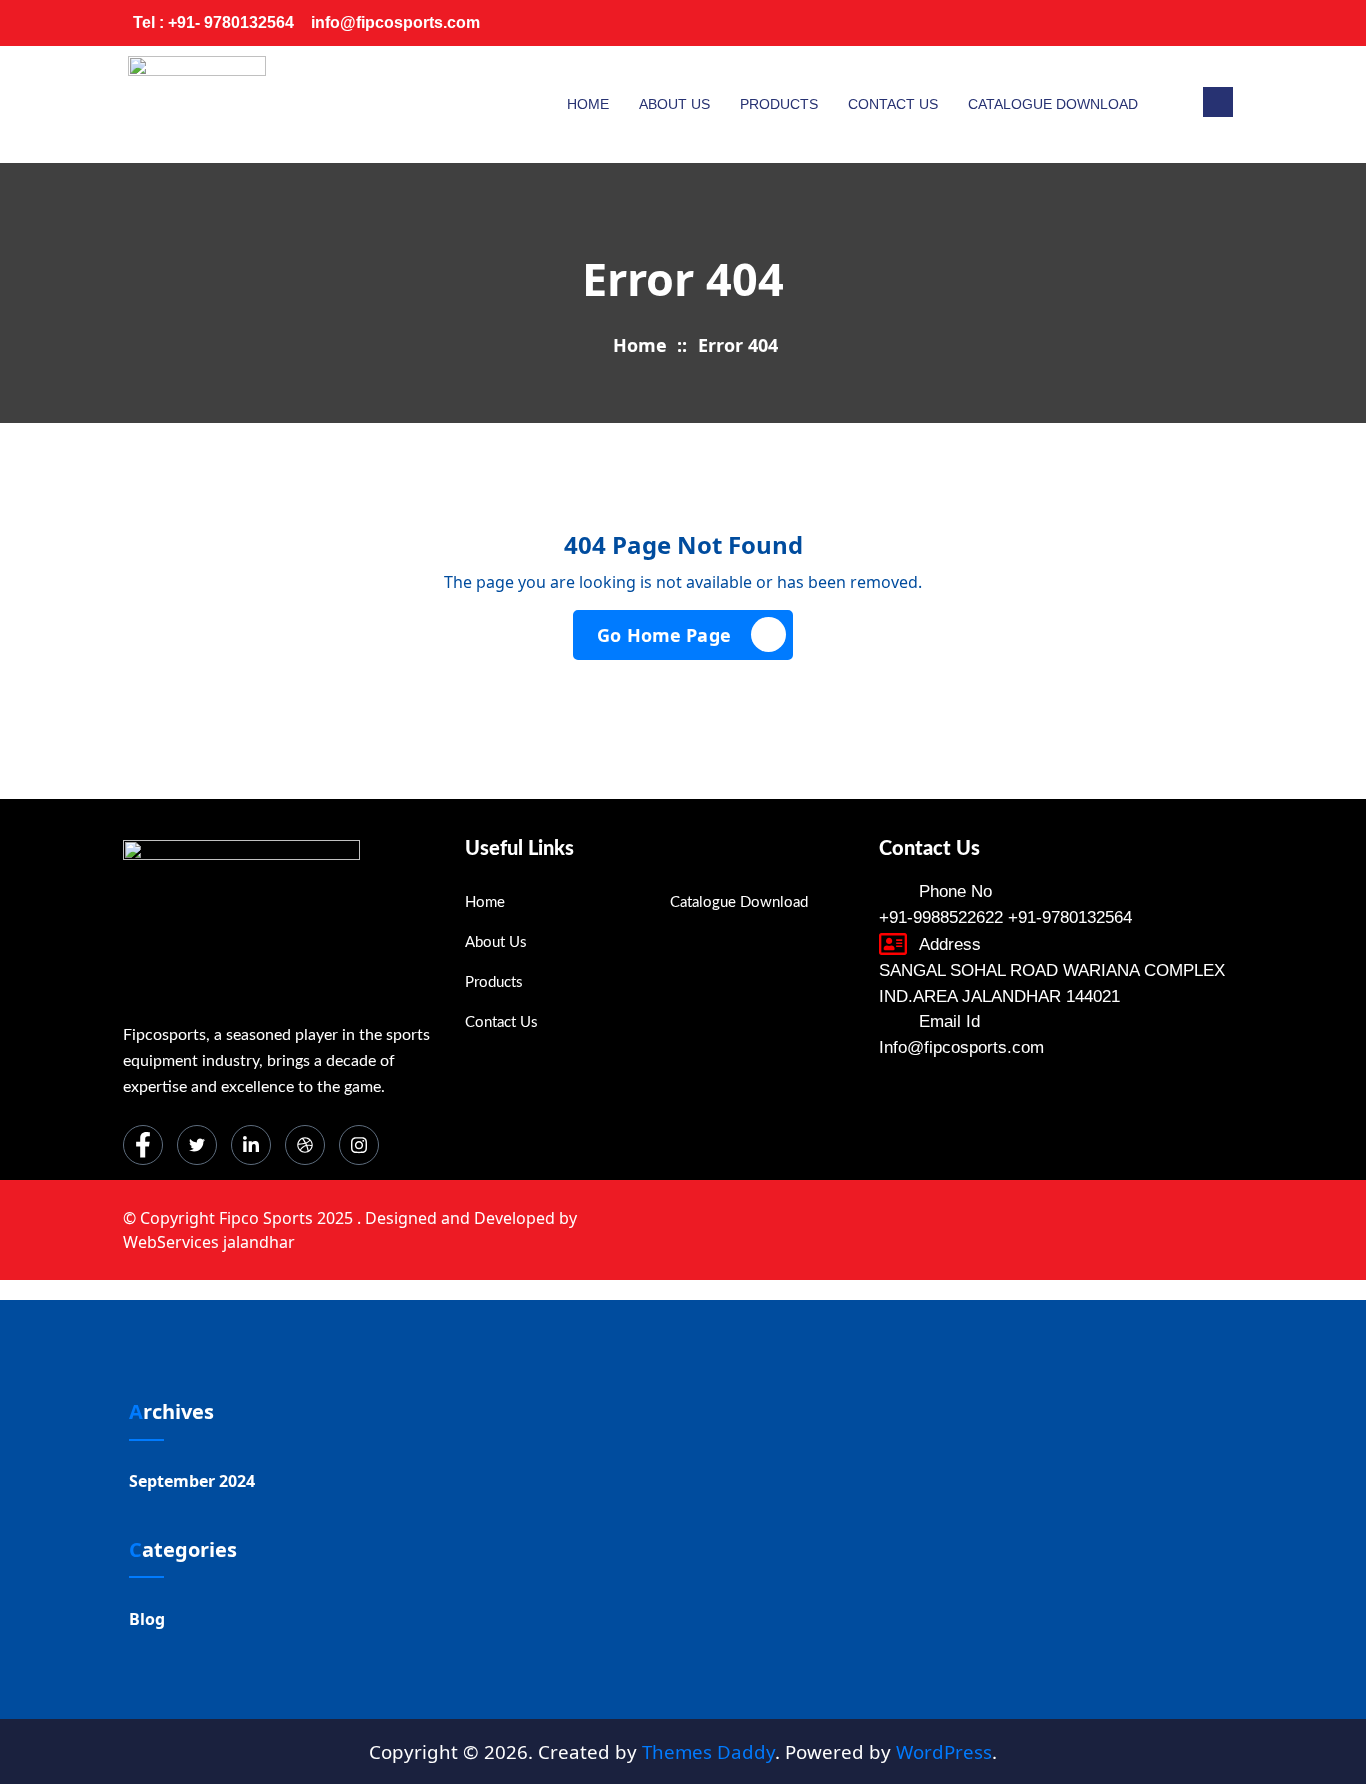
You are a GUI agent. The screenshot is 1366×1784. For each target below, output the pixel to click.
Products (779, 104)
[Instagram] (1217, 23)
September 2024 (192, 1481)
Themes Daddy (708, 1751)
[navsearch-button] (1218, 102)
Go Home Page (664, 635)
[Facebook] (1057, 23)
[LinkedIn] (1137, 23)
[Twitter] (1097, 23)
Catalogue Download (1053, 104)
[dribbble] (305, 1145)
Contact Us (893, 104)
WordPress (944, 1751)
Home (588, 104)
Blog (147, 1619)
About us (674, 104)
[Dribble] (1177, 23)
